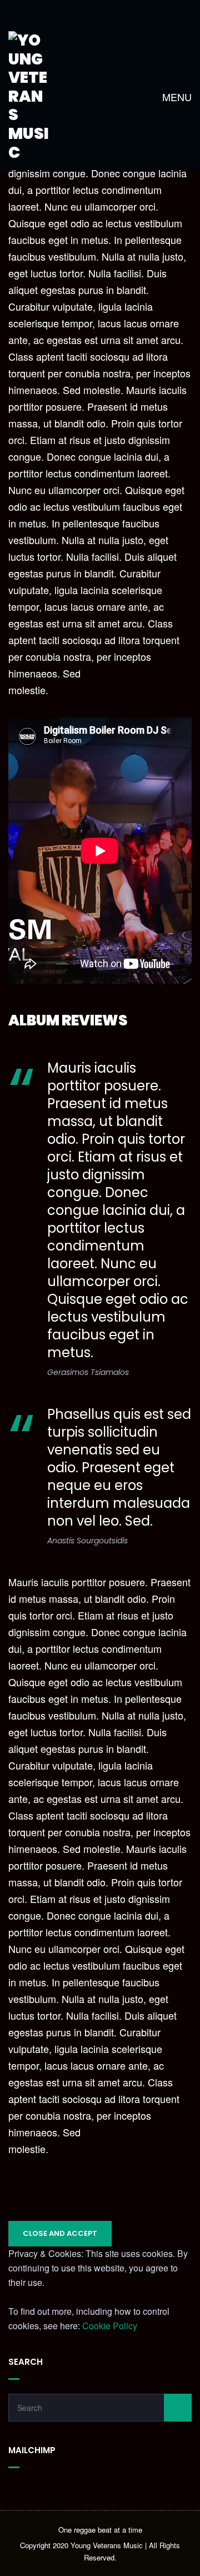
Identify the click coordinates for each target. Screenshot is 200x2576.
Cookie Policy (110, 2326)
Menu (176, 97)
